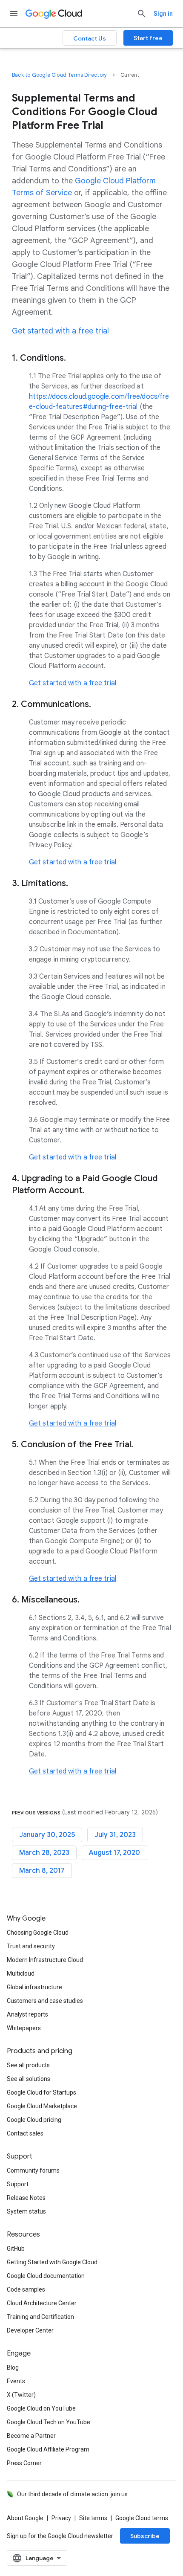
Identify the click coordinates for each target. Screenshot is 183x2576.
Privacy (61, 2518)
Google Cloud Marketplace (42, 2106)
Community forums (33, 2170)
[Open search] (142, 14)
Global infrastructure (34, 1987)
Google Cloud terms (142, 2518)
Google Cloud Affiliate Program (48, 2449)
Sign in (163, 14)
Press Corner (24, 2463)
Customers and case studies (45, 2001)
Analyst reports (27, 2014)
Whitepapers (24, 2028)
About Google (25, 2518)
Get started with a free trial (60, 331)
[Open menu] (14, 14)
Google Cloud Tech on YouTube (49, 2422)
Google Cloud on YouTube (41, 2408)
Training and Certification (40, 2317)
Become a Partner (31, 2436)
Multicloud (21, 1973)
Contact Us (90, 38)
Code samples (26, 2289)
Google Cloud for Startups (41, 2092)
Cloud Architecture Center (42, 2303)
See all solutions (29, 2079)
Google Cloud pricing (34, 2120)
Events (16, 2381)
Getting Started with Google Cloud (52, 2262)
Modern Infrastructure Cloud (45, 1960)
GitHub (16, 2249)
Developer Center (30, 2330)
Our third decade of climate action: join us (72, 2494)
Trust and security (31, 1946)
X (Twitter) (21, 2395)
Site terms (93, 2518)
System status (26, 2211)
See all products (28, 2065)
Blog (13, 2367)
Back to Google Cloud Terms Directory (59, 75)
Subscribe (145, 2536)
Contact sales (25, 2133)
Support (18, 2184)
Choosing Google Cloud (38, 1933)
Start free (148, 38)
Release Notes (26, 2198)
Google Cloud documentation (46, 2276)
